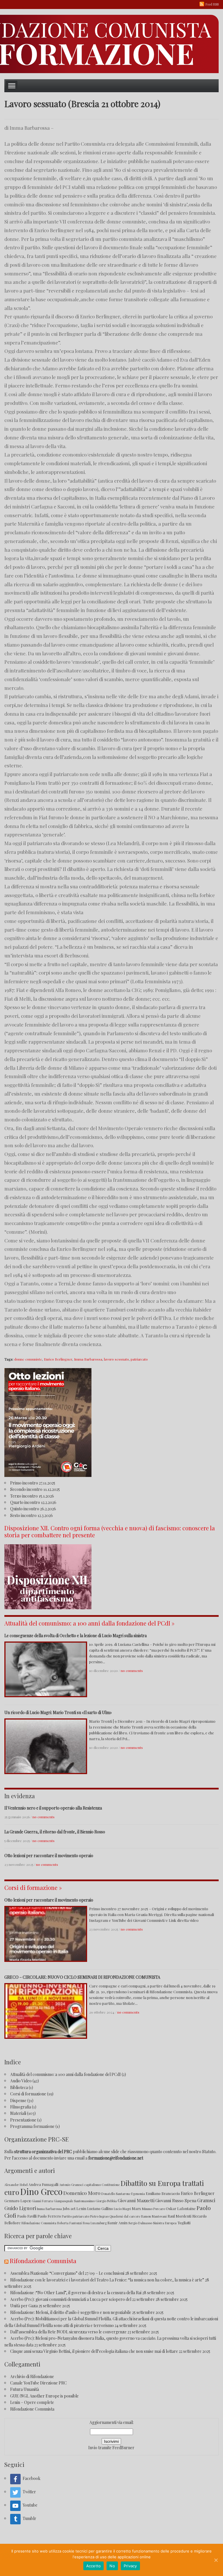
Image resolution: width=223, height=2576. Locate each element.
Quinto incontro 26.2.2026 (33, 1509)
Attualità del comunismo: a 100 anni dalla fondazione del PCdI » (89, 1623)
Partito (67, 2216)
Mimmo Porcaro (153, 2209)
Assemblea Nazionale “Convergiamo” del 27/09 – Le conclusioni (67, 2273)
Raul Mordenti (179, 2216)
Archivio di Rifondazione (32, 2376)
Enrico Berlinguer (58, 1359)
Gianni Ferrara (42, 2201)
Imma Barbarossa (88, 1359)
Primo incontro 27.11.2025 (33, 1483)
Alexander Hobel (16, 2185)
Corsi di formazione (28, 2094)
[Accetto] (216, 2560)
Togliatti (184, 2223)
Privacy (130, 2566)
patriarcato (139, 1359)
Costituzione (111, 2185)
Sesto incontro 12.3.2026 (32, 1515)
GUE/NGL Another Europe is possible (44, 2396)
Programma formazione (32, 2126)
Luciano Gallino (100, 2208)
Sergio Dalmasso (140, 2223)
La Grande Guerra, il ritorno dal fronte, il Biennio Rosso (55, 1832)
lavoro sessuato (116, 1359)
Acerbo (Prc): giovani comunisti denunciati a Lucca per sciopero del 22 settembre (82, 2299)
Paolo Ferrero (49, 2216)
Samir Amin (117, 2223)
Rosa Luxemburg (95, 2223)
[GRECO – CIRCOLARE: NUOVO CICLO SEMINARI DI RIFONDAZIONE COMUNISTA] (46, 2010)
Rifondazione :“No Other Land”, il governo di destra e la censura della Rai (76, 2293)
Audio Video (21, 2081)
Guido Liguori (20, 2208)
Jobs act (69, 2208)
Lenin (81, 2208)
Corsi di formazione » (33, 1887)
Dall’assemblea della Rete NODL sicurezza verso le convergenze (68, 2332)
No (112, 2566)
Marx (136, 2208)
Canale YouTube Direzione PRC (38, 2383)
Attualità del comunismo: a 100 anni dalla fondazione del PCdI (65, 2074)
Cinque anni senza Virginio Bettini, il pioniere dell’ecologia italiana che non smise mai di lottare (94, 2351)
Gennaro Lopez (18, 2201)
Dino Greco (41, 2191)
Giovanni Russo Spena (176, 2201)
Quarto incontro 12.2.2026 (33, 1502)
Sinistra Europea (165, 2223)
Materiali (18, 2113)
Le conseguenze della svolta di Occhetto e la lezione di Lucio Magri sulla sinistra (75, 1636)
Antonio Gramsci (71, 2185)
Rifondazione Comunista (39, 2223)
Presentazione (23, 2120)
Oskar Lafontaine (181, 2208)
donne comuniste (28, 1359)
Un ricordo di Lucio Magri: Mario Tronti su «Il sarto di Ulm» (58, 1712)
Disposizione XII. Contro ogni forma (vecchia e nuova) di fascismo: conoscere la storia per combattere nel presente (110, 1531)
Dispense (18, 2100)
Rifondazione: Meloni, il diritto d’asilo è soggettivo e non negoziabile (71, 2312)
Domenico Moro (82, 2193)
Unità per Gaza (24, 2306)
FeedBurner (123, 2448)
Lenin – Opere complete (32, 2402)
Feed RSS (212, 4)
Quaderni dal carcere (125, 2216)
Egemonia (138, 2194)
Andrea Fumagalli (43, 2184)
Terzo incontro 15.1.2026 (32, 1496)
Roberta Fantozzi (70, 2223)
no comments (132, 1671)
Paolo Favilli (27, 2216)
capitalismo (92, 2185)
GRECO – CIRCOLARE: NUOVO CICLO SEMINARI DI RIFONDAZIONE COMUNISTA (82, 1977)
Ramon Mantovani (154, 2216)
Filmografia (21, 2107)
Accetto (94, 2566)
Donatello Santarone (116, 2194)
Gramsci (206, 2200)
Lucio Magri (122, 2209)
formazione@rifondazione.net (116, 2158)
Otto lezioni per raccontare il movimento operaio (49, 1856)
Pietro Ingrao (99, 2216)
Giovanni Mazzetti (136, 2200)
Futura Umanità (25, 2389)
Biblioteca (19, 2087)
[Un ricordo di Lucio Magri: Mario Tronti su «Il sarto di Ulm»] (46, 1746)
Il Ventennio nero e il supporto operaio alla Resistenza (53, 1808)
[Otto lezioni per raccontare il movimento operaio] (46, 1933)
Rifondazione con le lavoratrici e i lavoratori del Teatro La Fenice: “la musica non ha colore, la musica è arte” (107, 2280)
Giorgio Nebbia (106, 2201)
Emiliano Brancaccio (163, 2193)
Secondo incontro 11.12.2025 (35, 1489)
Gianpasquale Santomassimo (74, 2201)
